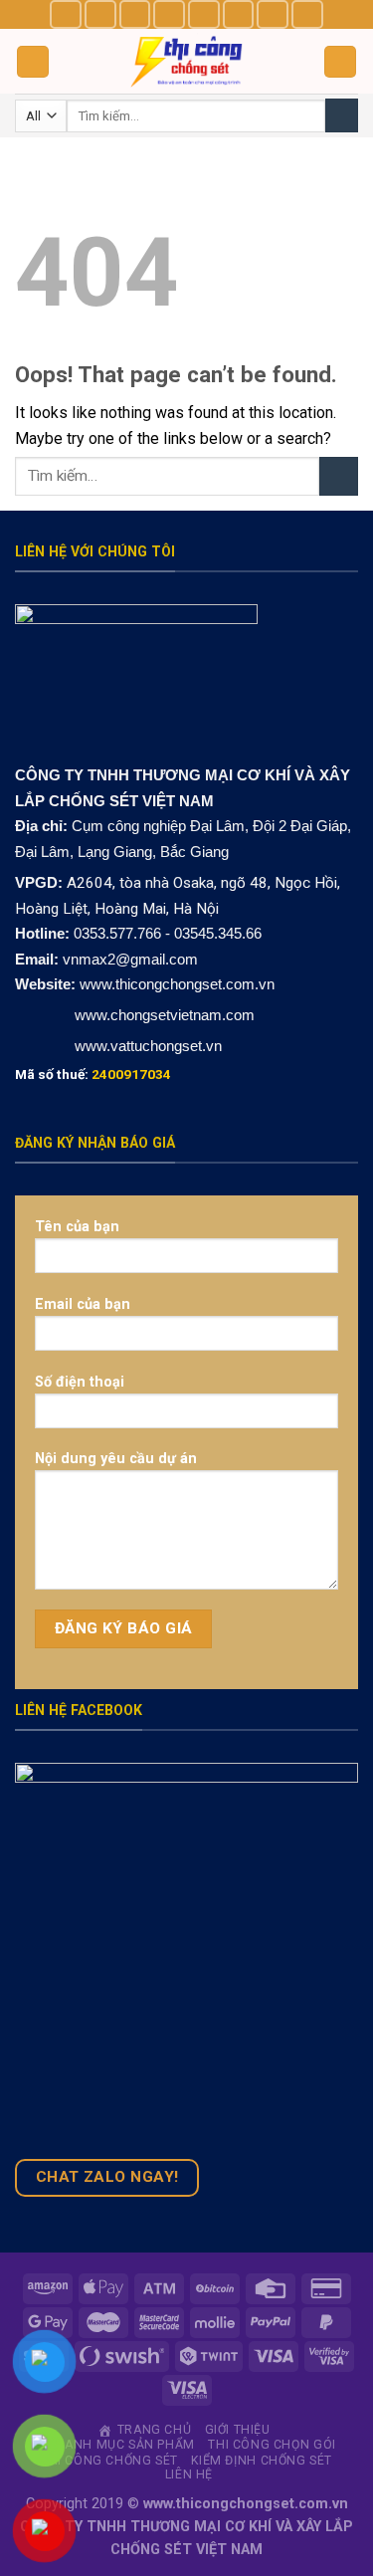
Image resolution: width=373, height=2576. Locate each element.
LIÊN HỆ (189, 2474)
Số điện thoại (80, 1382)
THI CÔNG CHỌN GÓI (272, 2445)
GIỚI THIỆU (238, 2430)
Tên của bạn (77, 1227)
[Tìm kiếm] (342, 115)
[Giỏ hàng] (340, 62)
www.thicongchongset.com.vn (177, 984)
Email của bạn (83, 1304)
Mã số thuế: (93, 1074)
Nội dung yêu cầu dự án (116, 1459)
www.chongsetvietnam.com (163, 1015)
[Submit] (339, 476)
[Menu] (33, 62)
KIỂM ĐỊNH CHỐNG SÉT (262, 2461)
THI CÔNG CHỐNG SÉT (109, 2461)
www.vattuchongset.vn (148, 1046)
